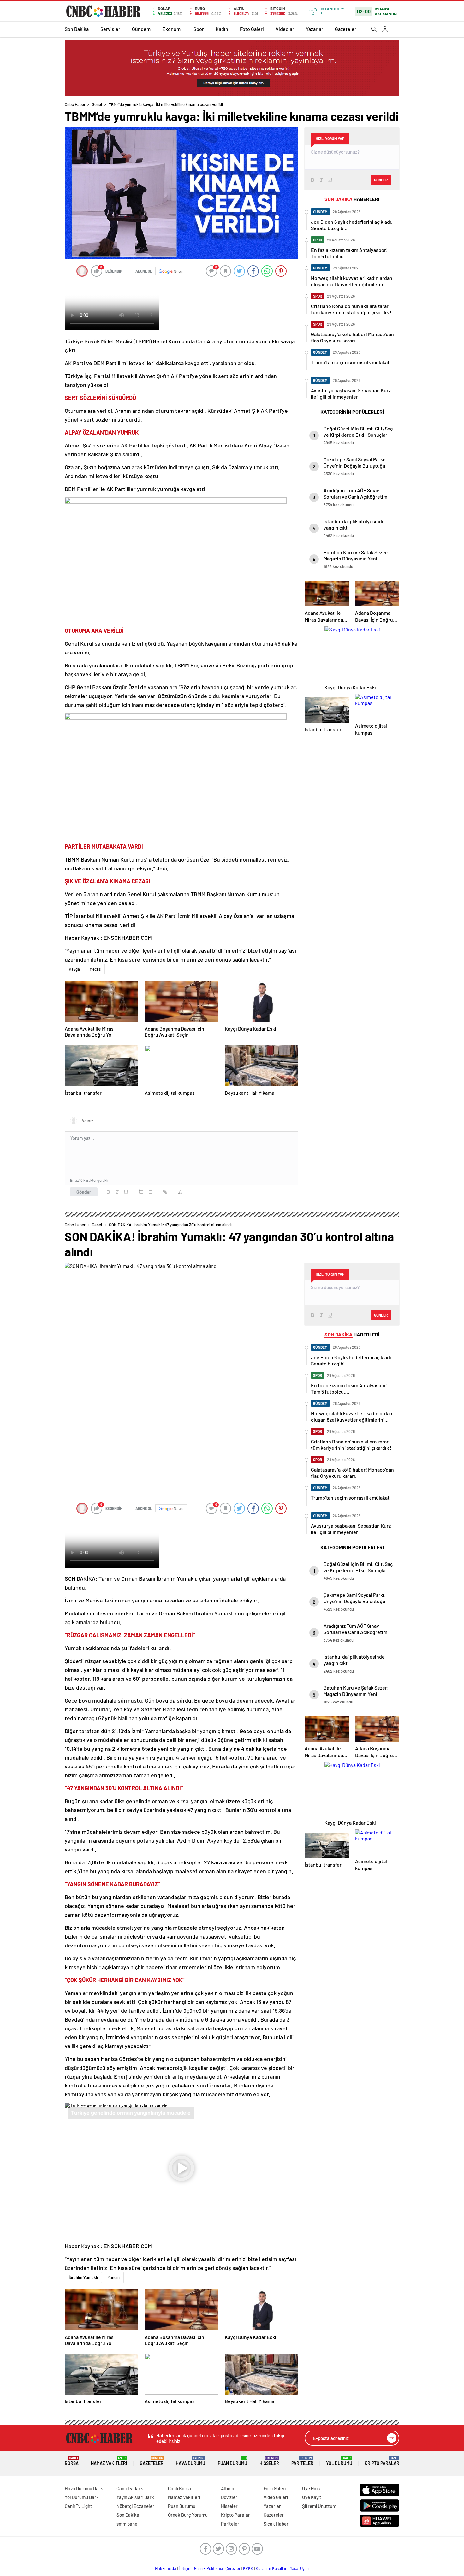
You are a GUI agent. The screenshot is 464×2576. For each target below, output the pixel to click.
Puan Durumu (232, 2461)
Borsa (72, 2461)
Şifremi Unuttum (319, 2506)
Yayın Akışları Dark (135, 2497)
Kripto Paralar (382, 2461)
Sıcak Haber (276, 2524)
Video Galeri (276, 2497)
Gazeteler (346, 29)
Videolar (285, 29)
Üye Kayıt (312, 2497)
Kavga (74, 969)
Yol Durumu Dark (82, 2497)
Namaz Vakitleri (109, 2461)
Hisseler (269, 2461)
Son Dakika (77, 29)
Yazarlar (315, 29)
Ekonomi (172, 29)
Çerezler (233, 2568)
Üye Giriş (311, 2488)
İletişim (185, 2568)
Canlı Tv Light (78, 2506)
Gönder (84, 1192)
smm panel (128, 2524)
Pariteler (302, 2461)
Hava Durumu (190, 2461)
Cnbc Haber (75, 104)
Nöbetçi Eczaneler (135, 2506)
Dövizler (229, 2497)
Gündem (141, 29)
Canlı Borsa (179, 2488)
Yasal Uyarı (300, 2568)
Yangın (114, 2277)
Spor (199, 29)
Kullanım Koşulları (272, 2568)
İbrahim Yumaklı (83, 2277)
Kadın (222, 29)
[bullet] (150, 1192)
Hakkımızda (166, 2568)
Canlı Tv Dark (130, 2488)
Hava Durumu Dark (84, 2488)
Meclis (95, 969)
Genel (97, 104)
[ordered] (141, 1192)
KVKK (248, 2568)
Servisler (110, 29)
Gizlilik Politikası (208, 2568)
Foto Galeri (252, 29)
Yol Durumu (339, 2461)
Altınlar (229, 2488)
